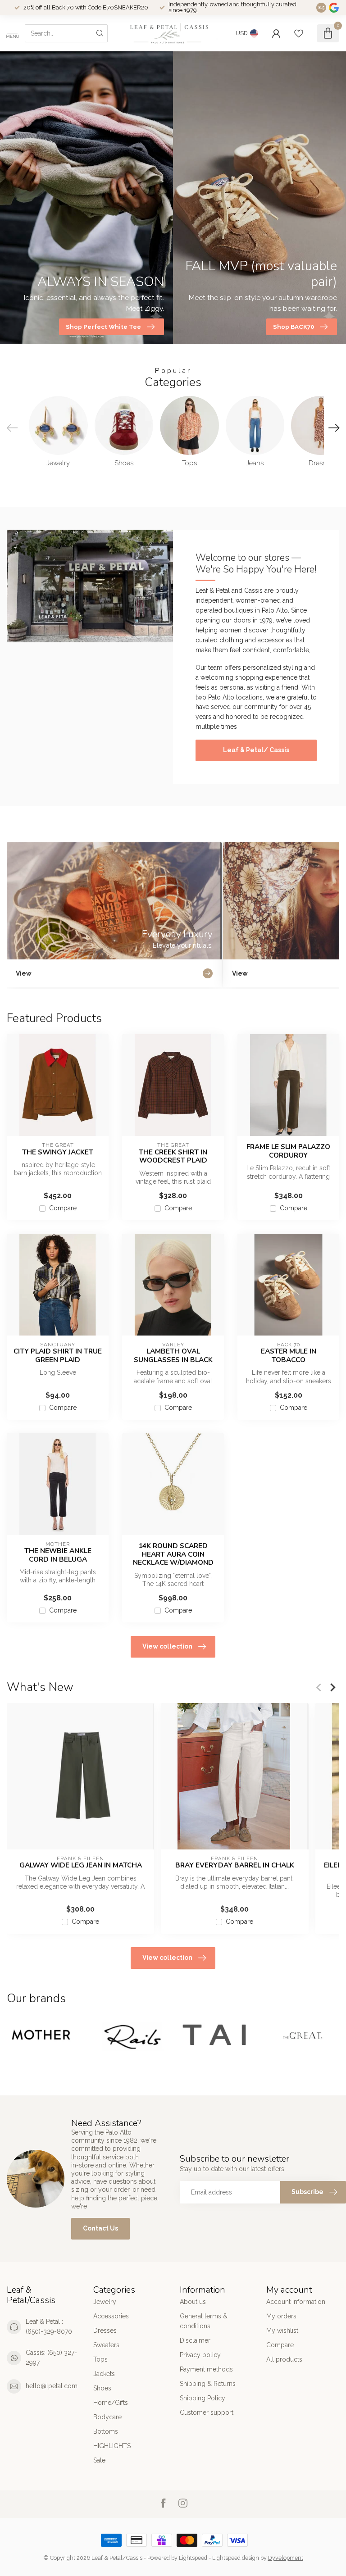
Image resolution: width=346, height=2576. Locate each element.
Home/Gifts (111, 2403)
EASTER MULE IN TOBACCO (289, 1356)
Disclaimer (195, 2340)
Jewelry (105, 2302)
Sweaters (106, 2345)
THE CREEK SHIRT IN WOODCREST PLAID (173, 1156)
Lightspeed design (236, 2558)
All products (284, 2359)
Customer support (207, 2412)
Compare (63, 1208)
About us (193, 2302)
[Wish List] (299, 33)
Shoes (102, 2388)
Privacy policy (200, 2355)
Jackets (104, 2374)
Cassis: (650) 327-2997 (51, 2358)
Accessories (111, 2316)
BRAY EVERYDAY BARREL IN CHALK (235, 1866)
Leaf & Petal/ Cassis (256, 750)
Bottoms (106, 2431)
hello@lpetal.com (52, 2386)
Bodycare (107, 2417)
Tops (100, 2359)
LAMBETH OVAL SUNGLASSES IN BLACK (173, 1356)
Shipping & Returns (208, 2384)
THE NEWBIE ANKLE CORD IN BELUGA (58, 1555)
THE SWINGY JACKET (58, 1152)
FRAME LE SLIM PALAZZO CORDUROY (288, 1151)
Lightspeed (193, 2558)
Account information (296, 2302)
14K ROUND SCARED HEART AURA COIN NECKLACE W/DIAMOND (173, 1554)
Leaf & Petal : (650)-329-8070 (49, 2326)
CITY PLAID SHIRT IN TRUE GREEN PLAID (58, 1356)
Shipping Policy (203, 2398)
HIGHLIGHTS (112, 2446)
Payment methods (206, 2369)
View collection (167, 1646)
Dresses (105, 2331)
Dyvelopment (286, 2558)
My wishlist (282, 2331)
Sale (99, 2460)
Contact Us (100, 2228)
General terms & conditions (204, 2321)
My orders (281, 2316)
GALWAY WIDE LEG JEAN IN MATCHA (81, 1866)
